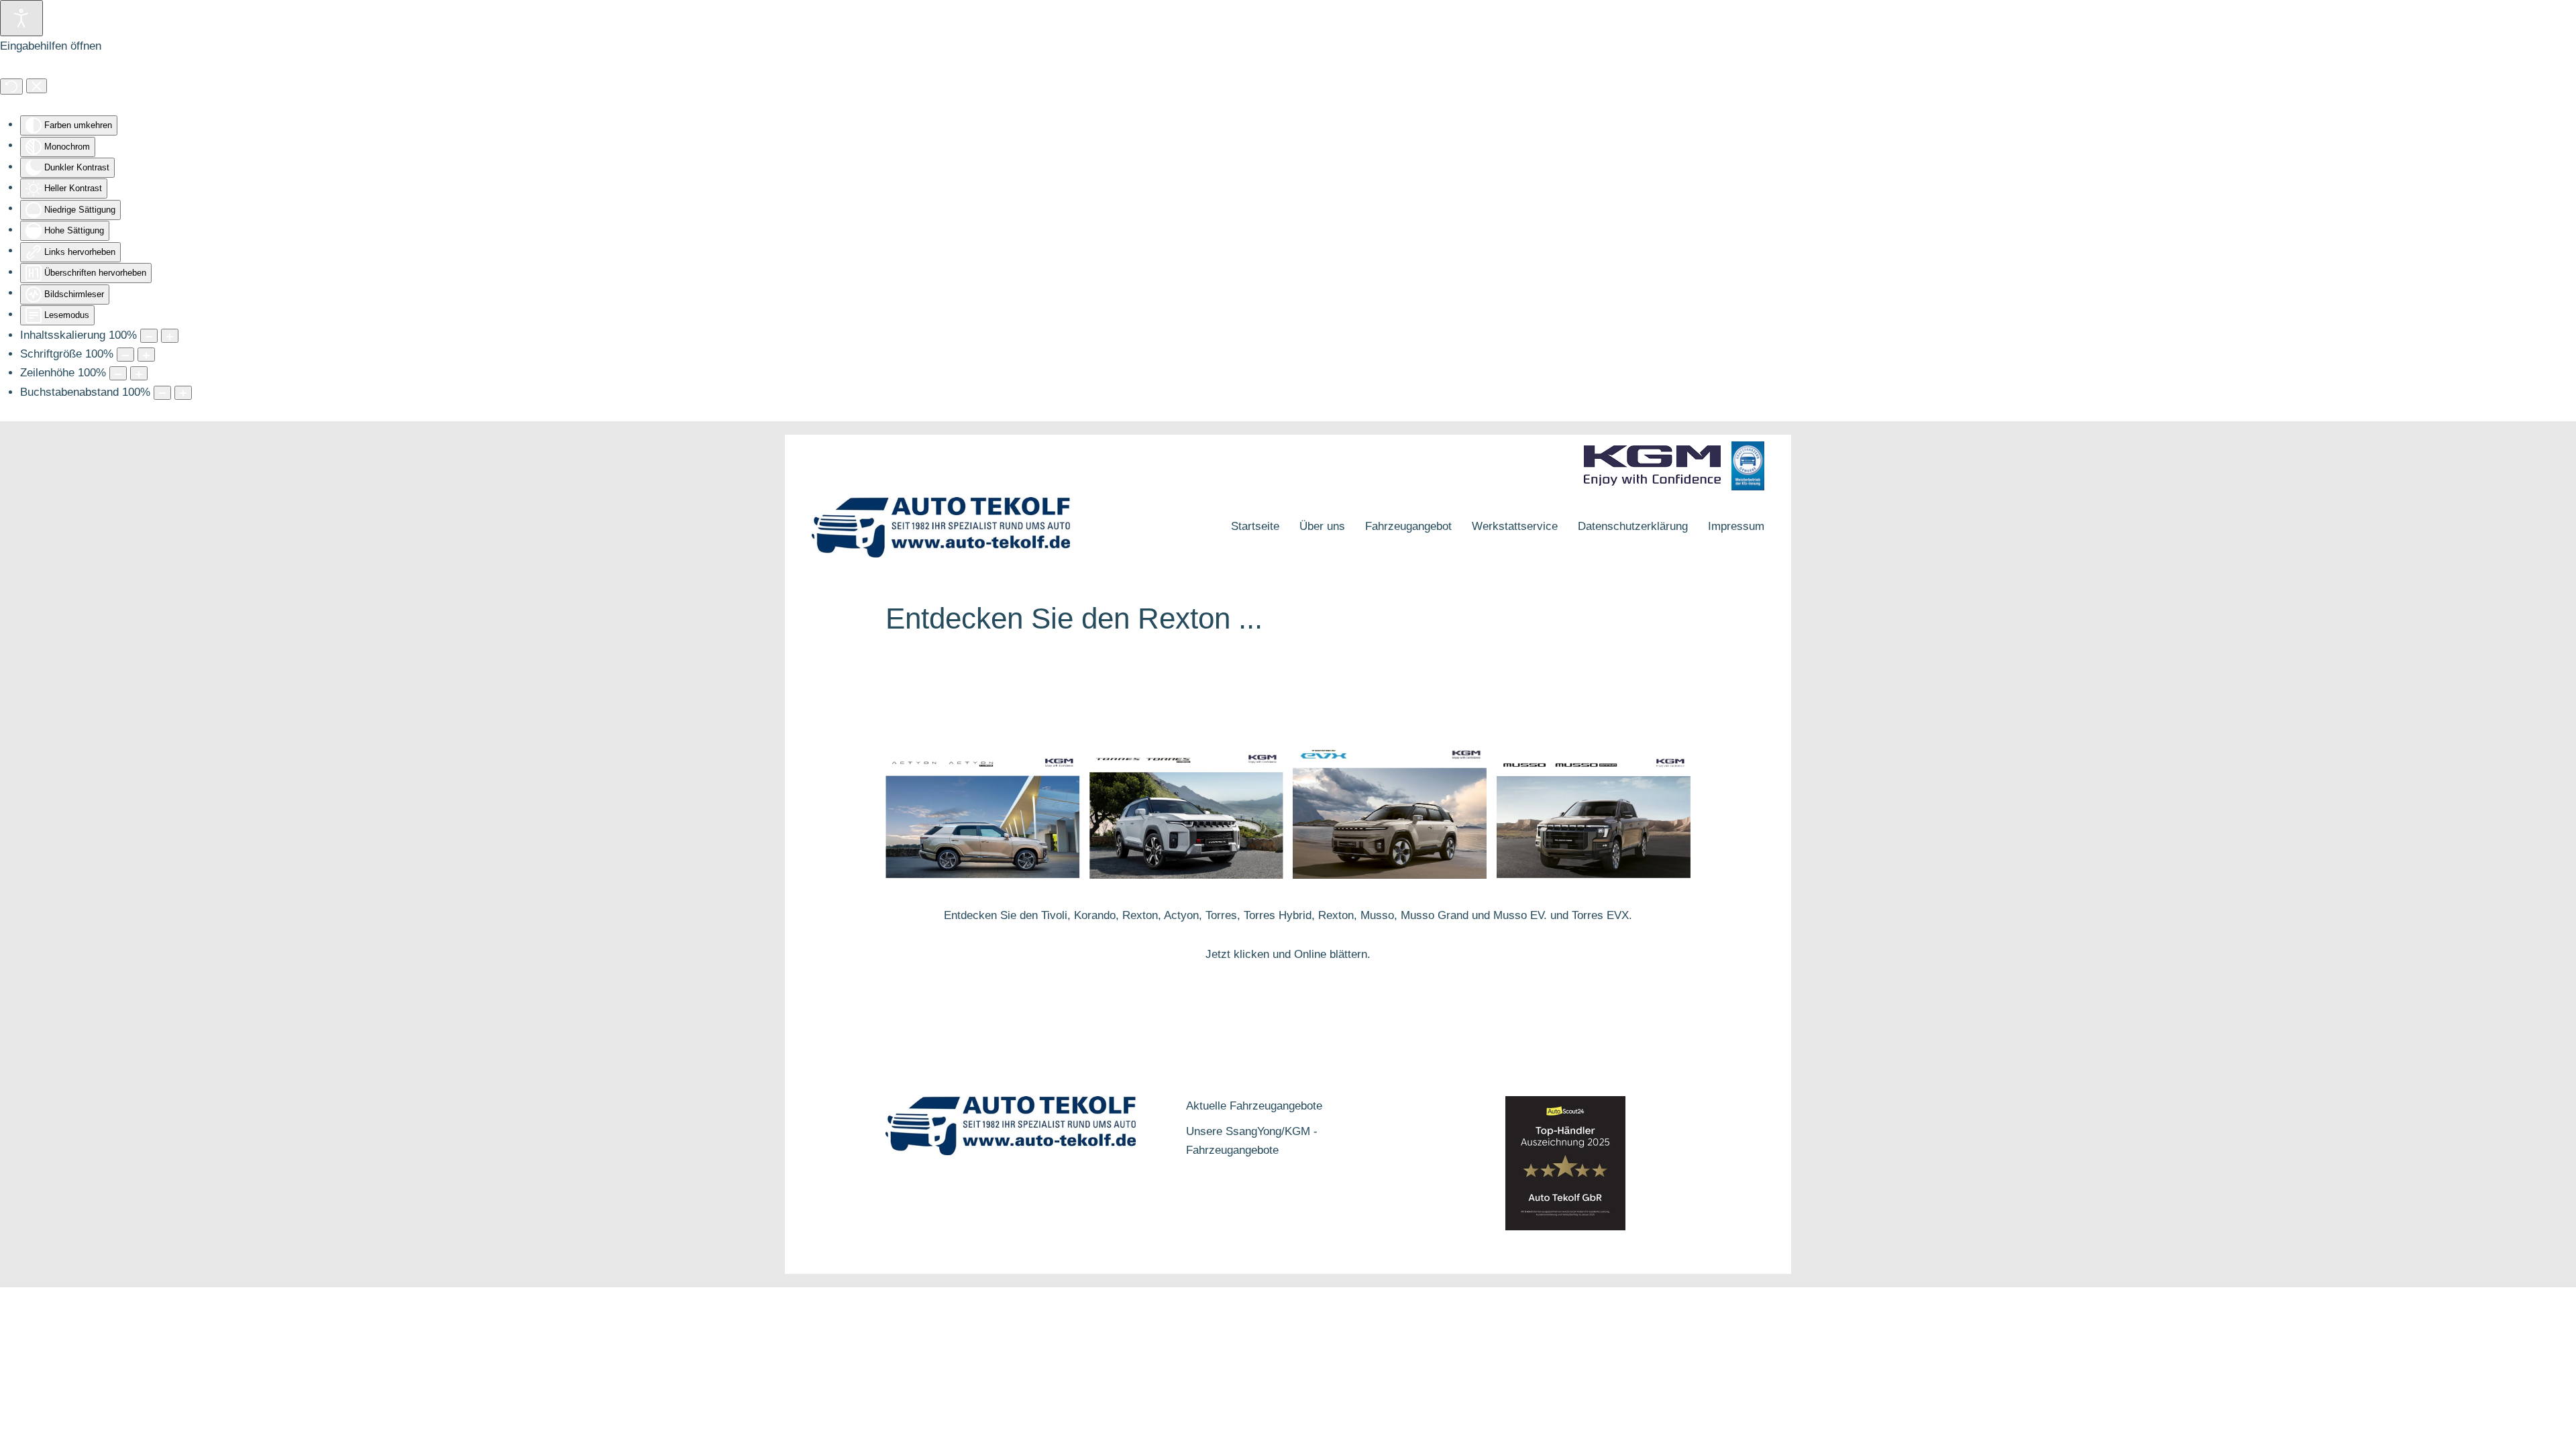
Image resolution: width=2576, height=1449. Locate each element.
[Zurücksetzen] (11, 87)
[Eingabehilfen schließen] (37, 86)
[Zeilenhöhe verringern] (118, 373)
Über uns (1322, 526)
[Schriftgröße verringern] (125, 355)
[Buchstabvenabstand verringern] (162, 393)
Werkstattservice (1515, 526)
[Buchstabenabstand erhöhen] (183, 393)
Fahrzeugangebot (1408, 526)
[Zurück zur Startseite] (941, 527)
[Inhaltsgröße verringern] (149, 336)
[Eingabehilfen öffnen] (21, 18)
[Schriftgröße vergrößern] (146, 355)
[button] (1288, 1061)
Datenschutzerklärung (1633, 526)
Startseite (1255, 526)
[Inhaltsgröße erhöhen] (170, 336)
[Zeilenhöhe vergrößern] (139, 373)
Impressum (1736, 526)
